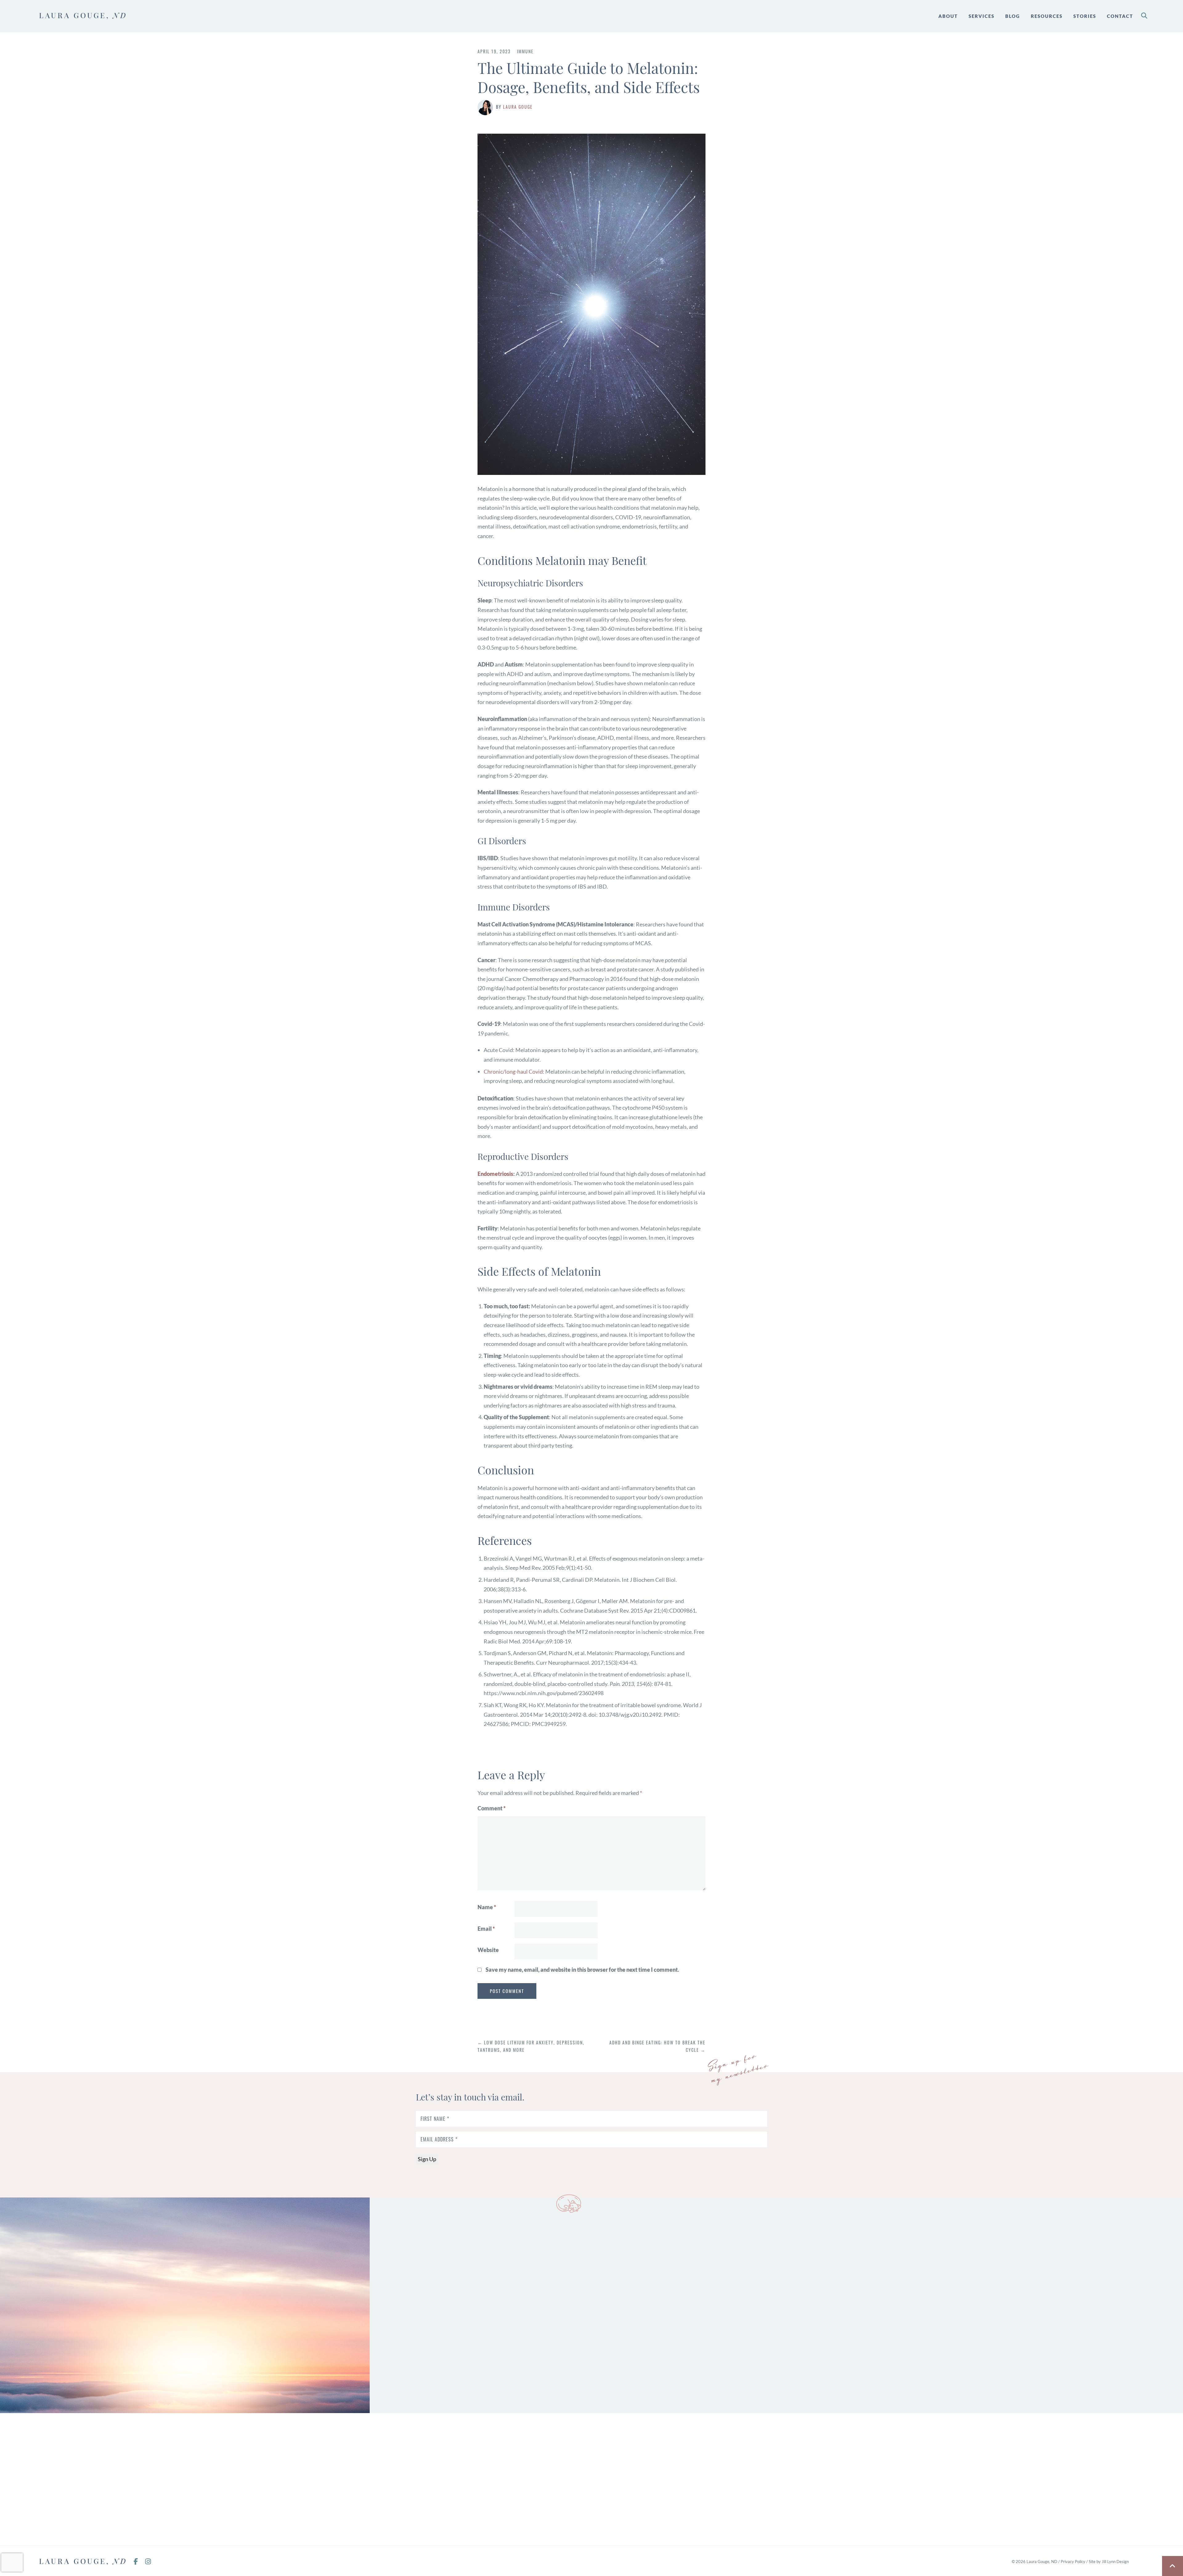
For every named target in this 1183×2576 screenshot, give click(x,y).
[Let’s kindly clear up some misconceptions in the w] (99, 2479)
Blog (1013, 16)
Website (488, 1950)
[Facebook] (139, 2562)
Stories (1085, 16)
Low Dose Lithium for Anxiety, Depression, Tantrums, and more (531, 2046)
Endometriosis (495, 1174)
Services (982, 16)
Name (487, 1907)
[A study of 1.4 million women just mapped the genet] (690, 2479)
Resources (1047, 16)
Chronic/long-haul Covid (513, 1071)
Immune (525, 51)
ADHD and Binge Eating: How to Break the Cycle (657, 2046)
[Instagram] (151, 2562)
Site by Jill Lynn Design (1109, 2562)
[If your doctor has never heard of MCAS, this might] (1084, 2479)
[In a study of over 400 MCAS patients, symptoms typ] (493, 2479)
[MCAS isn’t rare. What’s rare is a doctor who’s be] (887, 2479)
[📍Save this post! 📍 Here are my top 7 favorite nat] (296, 2479)
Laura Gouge (518, 107)
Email (486, 1929)
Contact (1120, 16)
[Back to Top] (1173, 2566)
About (948, 16)
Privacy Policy (1073, 2562)
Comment (492, 1808)
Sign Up (427, 2159)
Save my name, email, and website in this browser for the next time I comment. (582, 1970)
